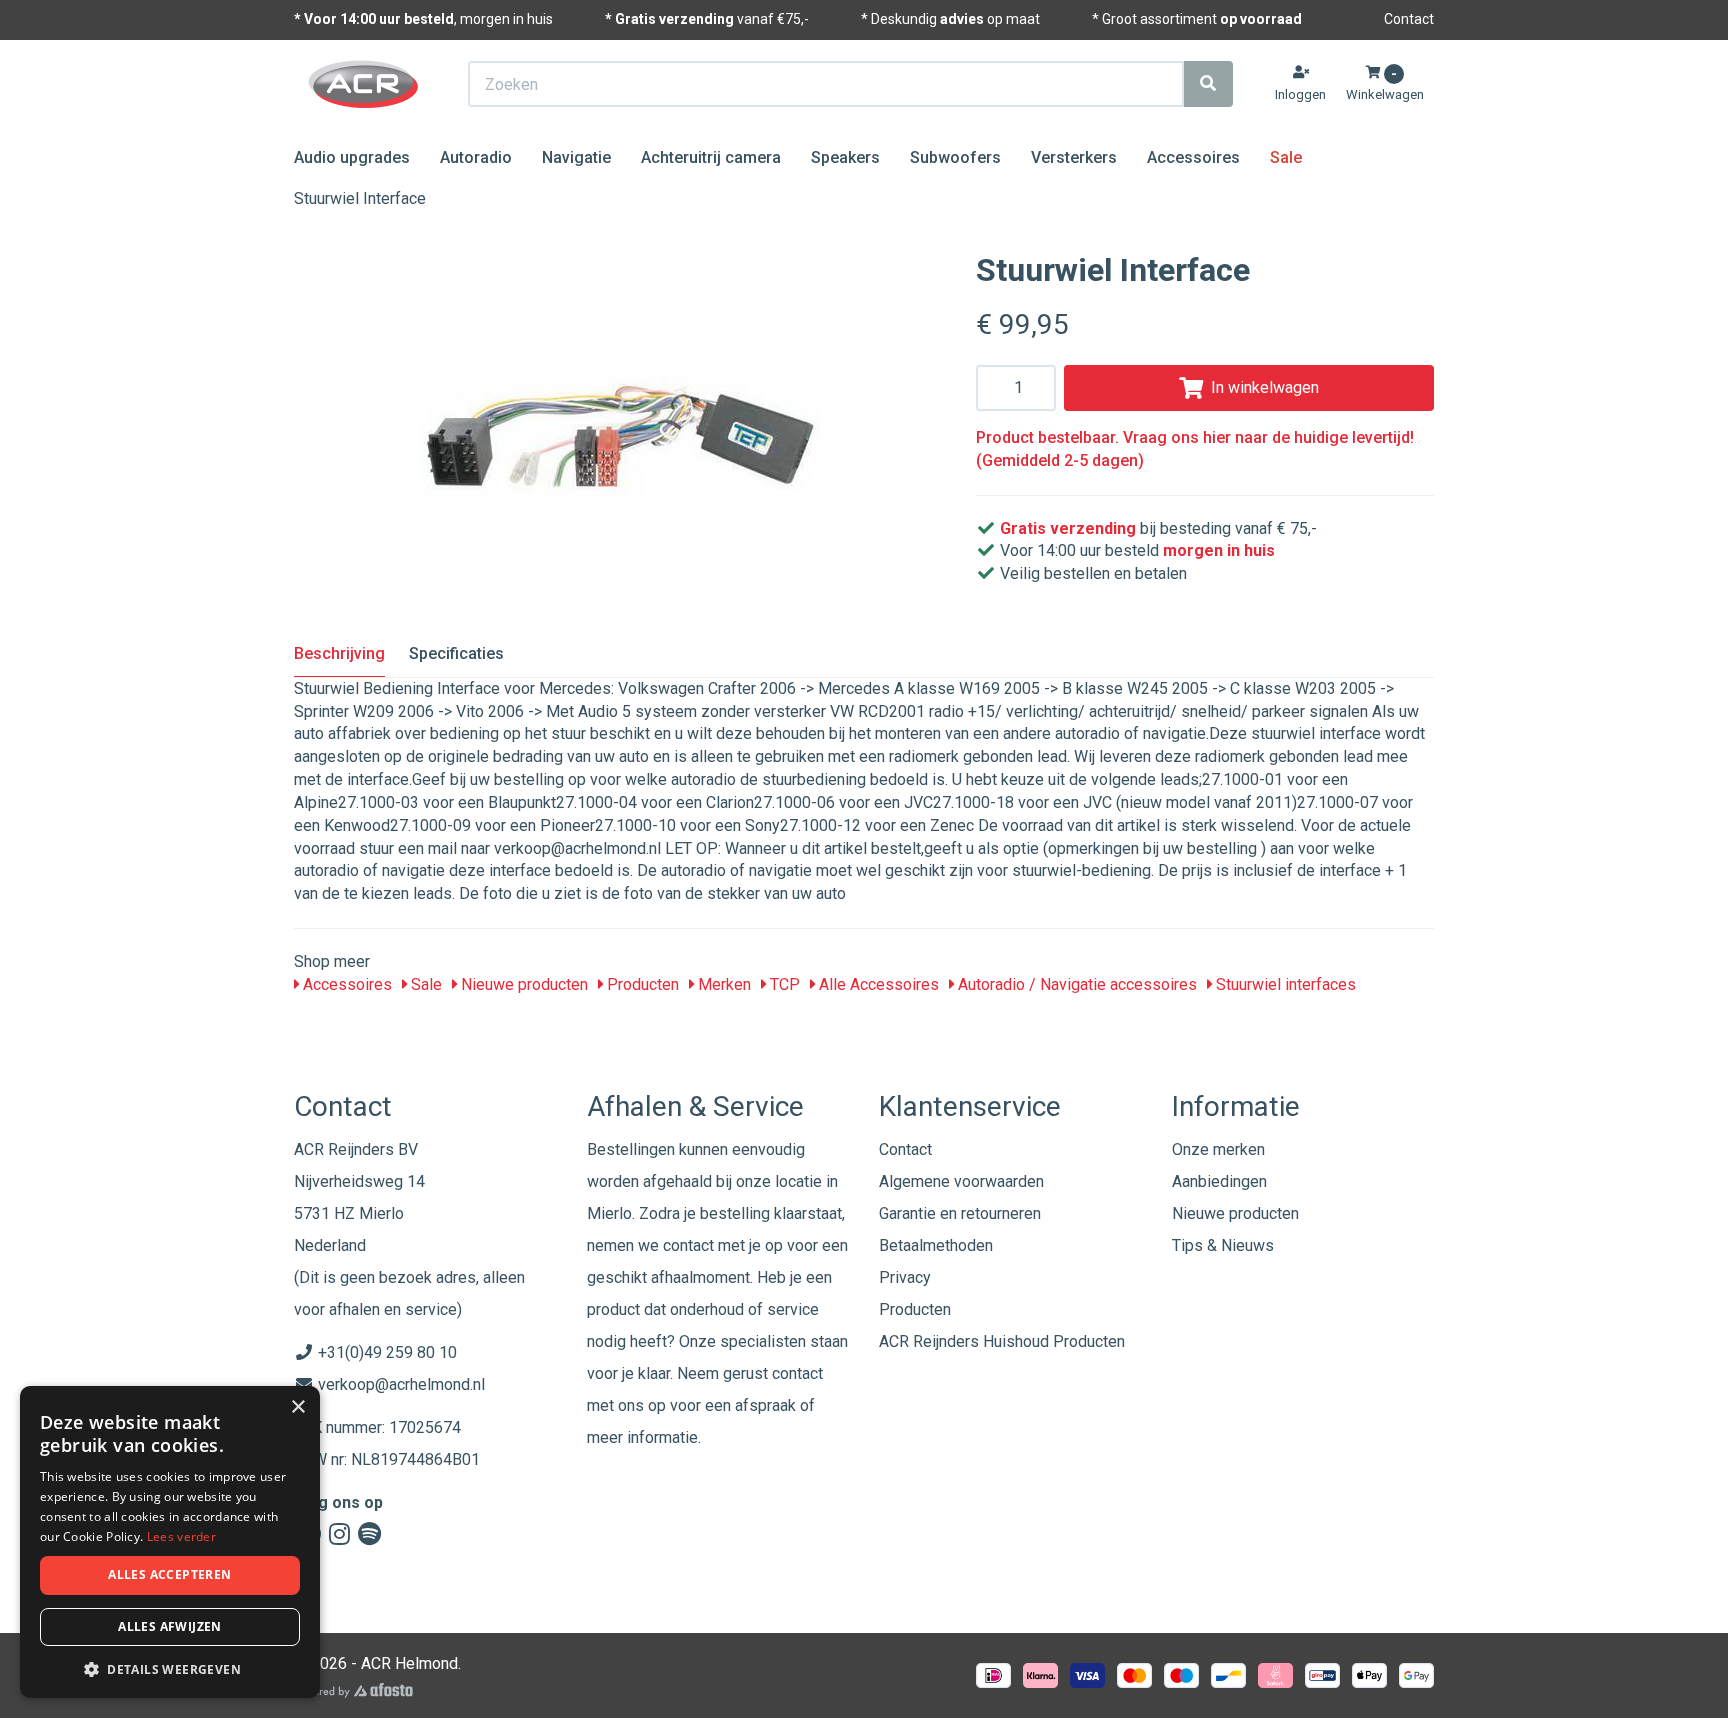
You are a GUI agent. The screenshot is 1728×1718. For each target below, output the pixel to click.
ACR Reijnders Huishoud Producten (1002, 1341)
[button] (170, 1668)
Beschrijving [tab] (339, 653)
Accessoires (1193, 157)
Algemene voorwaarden (961, 1181)
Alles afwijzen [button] (170, 1626)
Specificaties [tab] (456, 653)
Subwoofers (955, 157)
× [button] (297, 1407)
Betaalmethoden (936, 1245)
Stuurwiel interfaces (1284, 984)
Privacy (905, 1277)
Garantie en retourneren (960, 1213)
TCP (783, 984)
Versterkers (1074, 157)
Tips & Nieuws (1223, 1245)
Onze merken (1218, 1149)
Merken (722, 984)
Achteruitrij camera (711, 157)
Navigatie (576, 157)
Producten (641, 984)
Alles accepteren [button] (169, 1574)
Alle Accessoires (877, 984)
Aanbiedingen (1219, 1181)
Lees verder (181, 1536)
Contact (1409, 19)
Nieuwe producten (522, 984)
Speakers (845, 157)
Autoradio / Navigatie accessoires (1075, 984)
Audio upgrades (352, 157)
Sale (1286, 157)
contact (797, 1373)
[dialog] (170, 1542)
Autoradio (476, 157)
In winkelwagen (1265, 387)
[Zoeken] (1208, 84)
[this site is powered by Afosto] (353, 1690)
